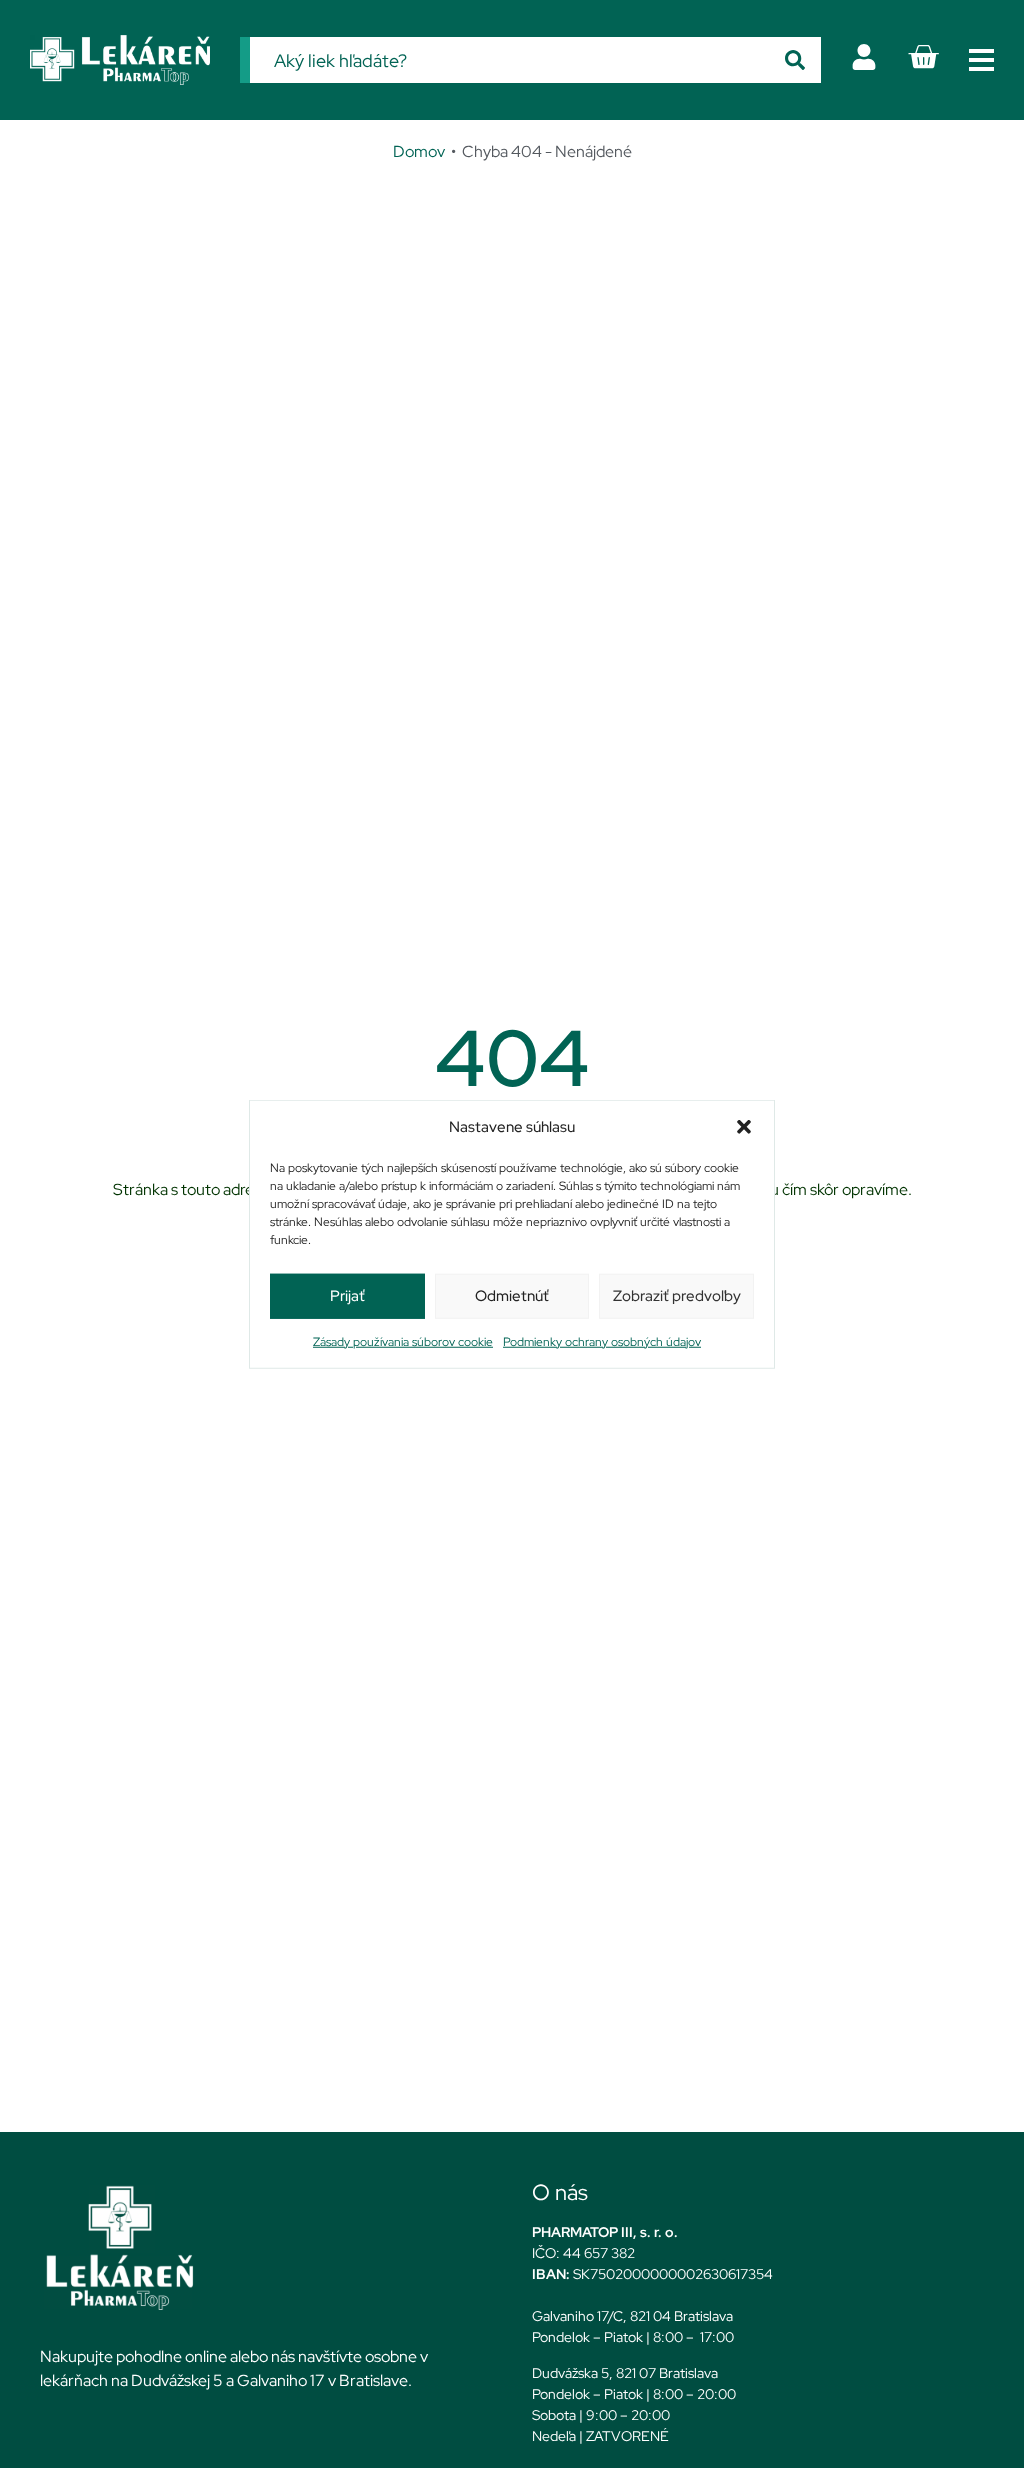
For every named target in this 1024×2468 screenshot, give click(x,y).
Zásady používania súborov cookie (403, 1341)
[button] (744, 1127)
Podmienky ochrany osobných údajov (602, 1341)
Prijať (347, 1296)
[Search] (795, 60)
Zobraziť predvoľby (677, 1296)
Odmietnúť (512, 1296)
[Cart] (923, 57)
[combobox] (509, 60)
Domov (419, 151)
